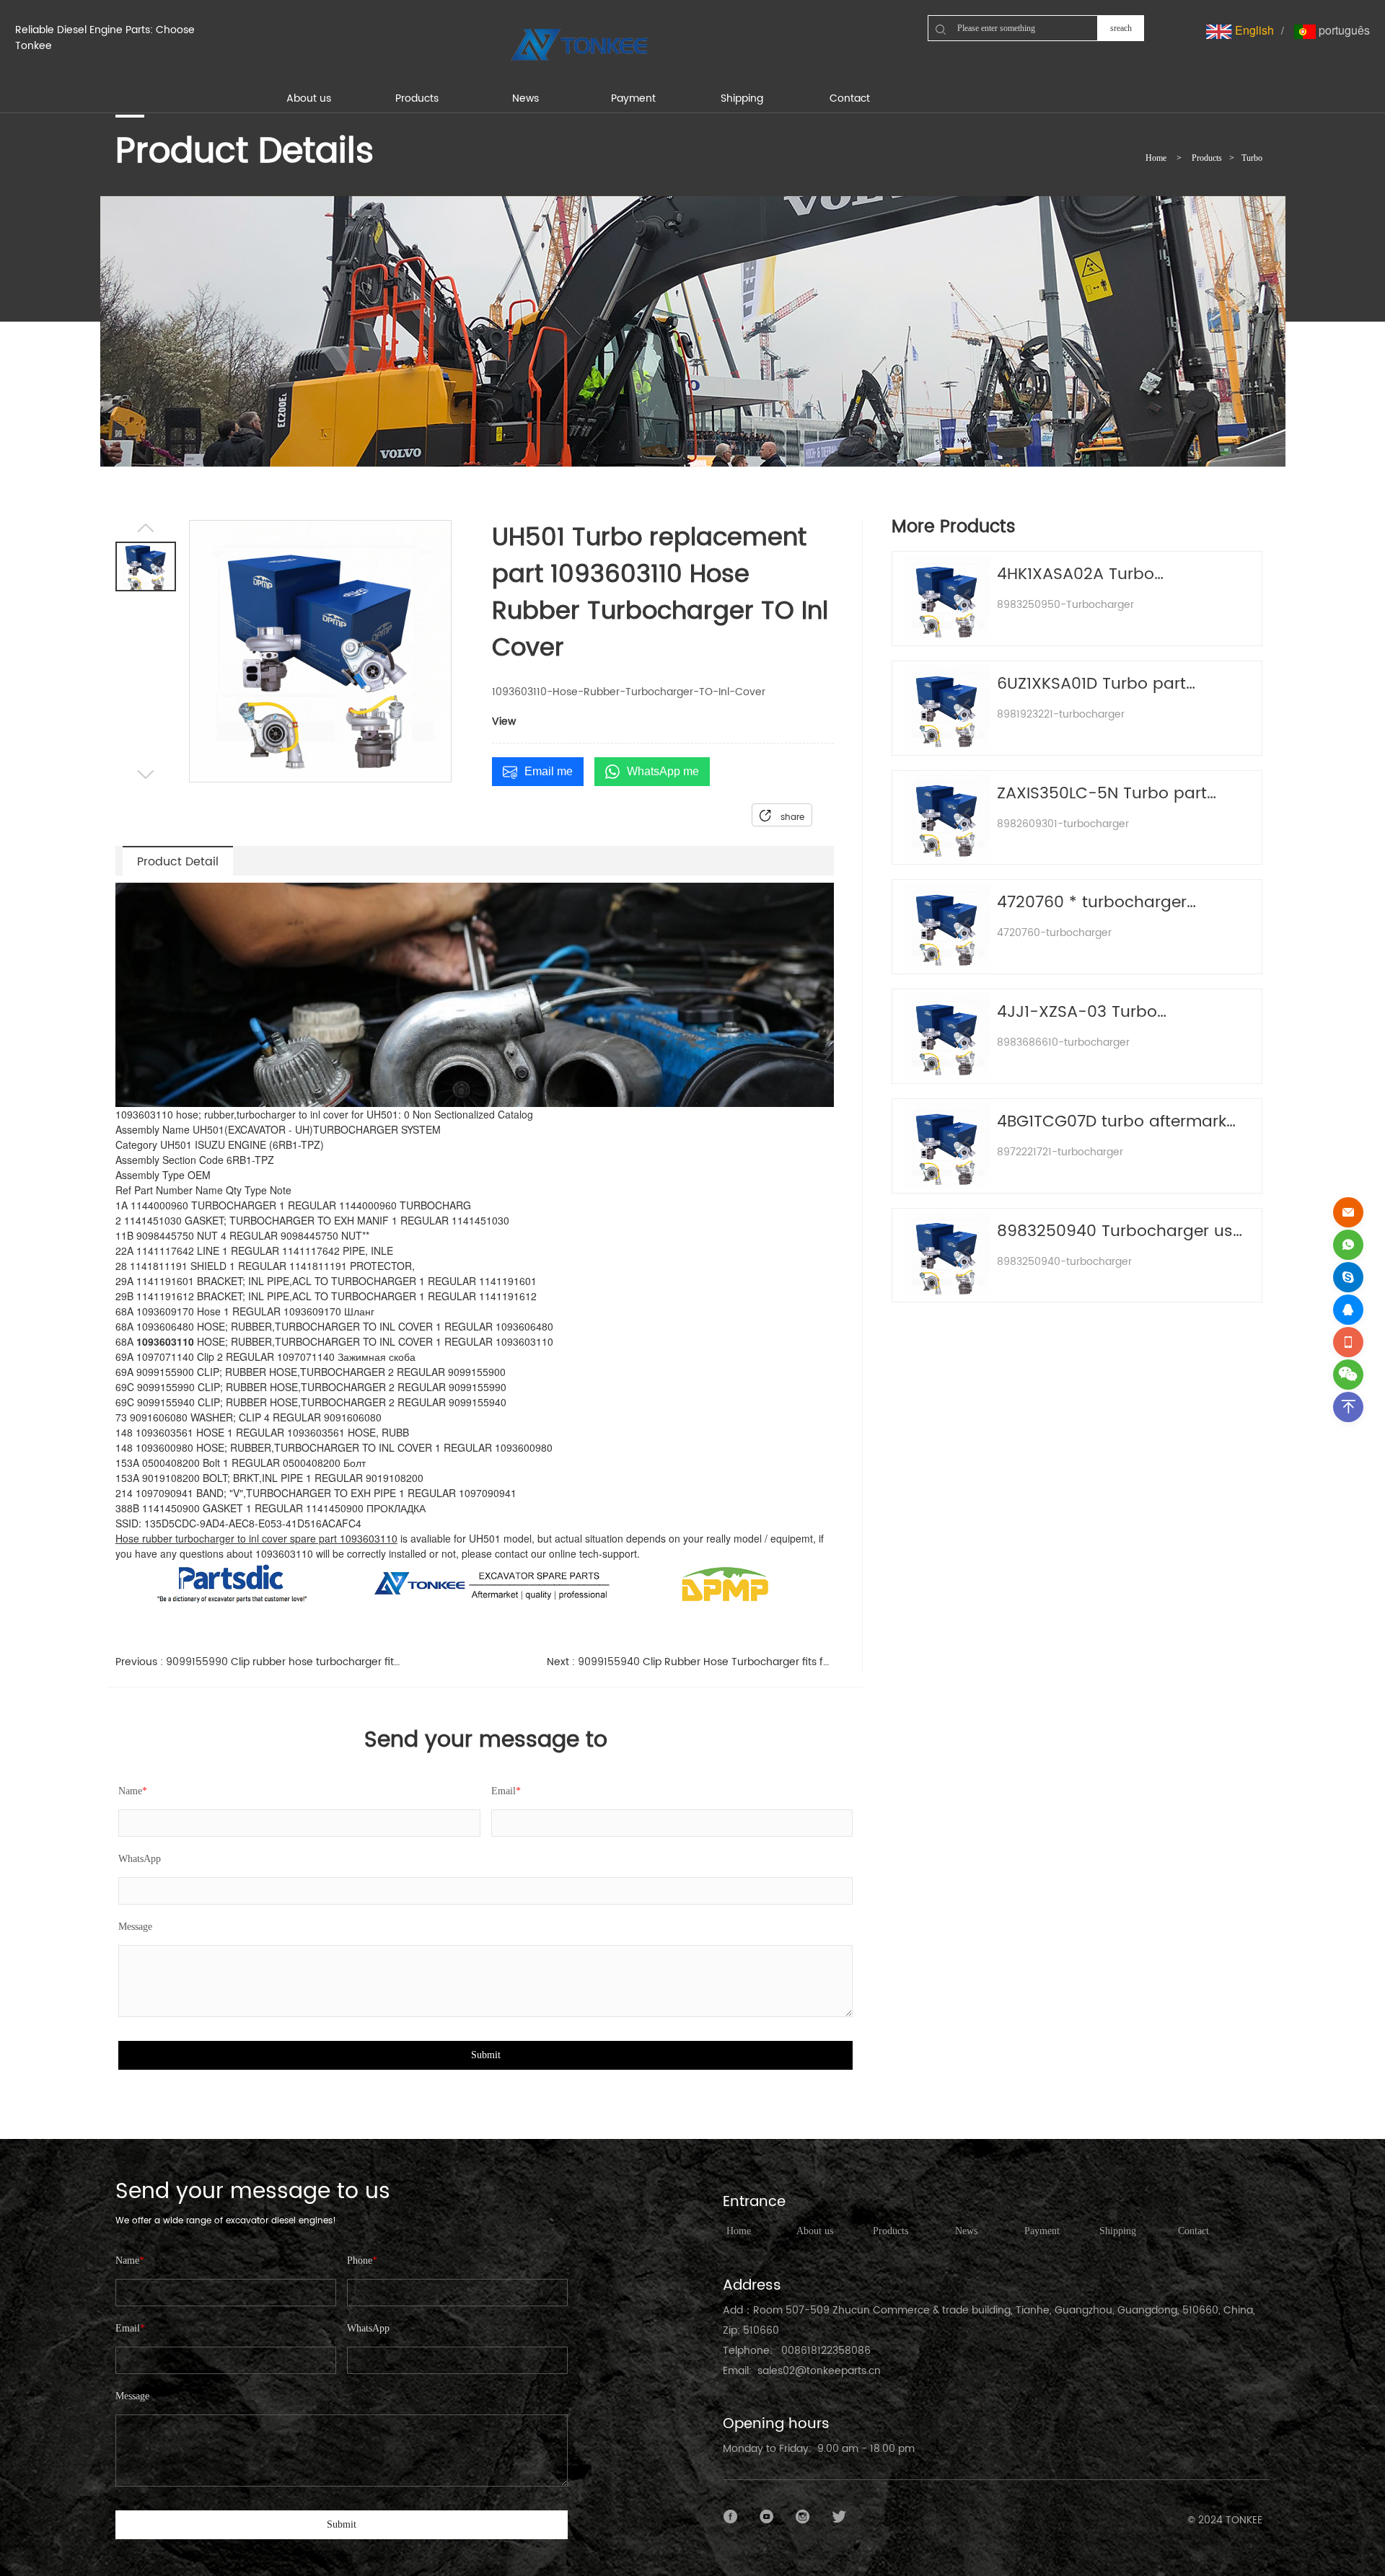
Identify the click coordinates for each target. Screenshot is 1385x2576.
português (1343, 30)
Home (1156, 158)
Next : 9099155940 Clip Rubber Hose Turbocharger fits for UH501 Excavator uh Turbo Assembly (691, 1662)
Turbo (1252, 158)
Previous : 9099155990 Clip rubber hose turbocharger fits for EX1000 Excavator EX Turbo (259, 1662)
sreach (1121, 28)
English (1253, 30)
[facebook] (731, 2517)
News (966, 2231)
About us (815, 2231)
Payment (1042, 2231)
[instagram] (803, 2517)
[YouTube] (767, 2517)
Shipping (1118, 2231)
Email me (549, 771)
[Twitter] (839, 2517)
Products (1207, 158)
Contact (1193, 2231)
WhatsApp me (663, 771)
